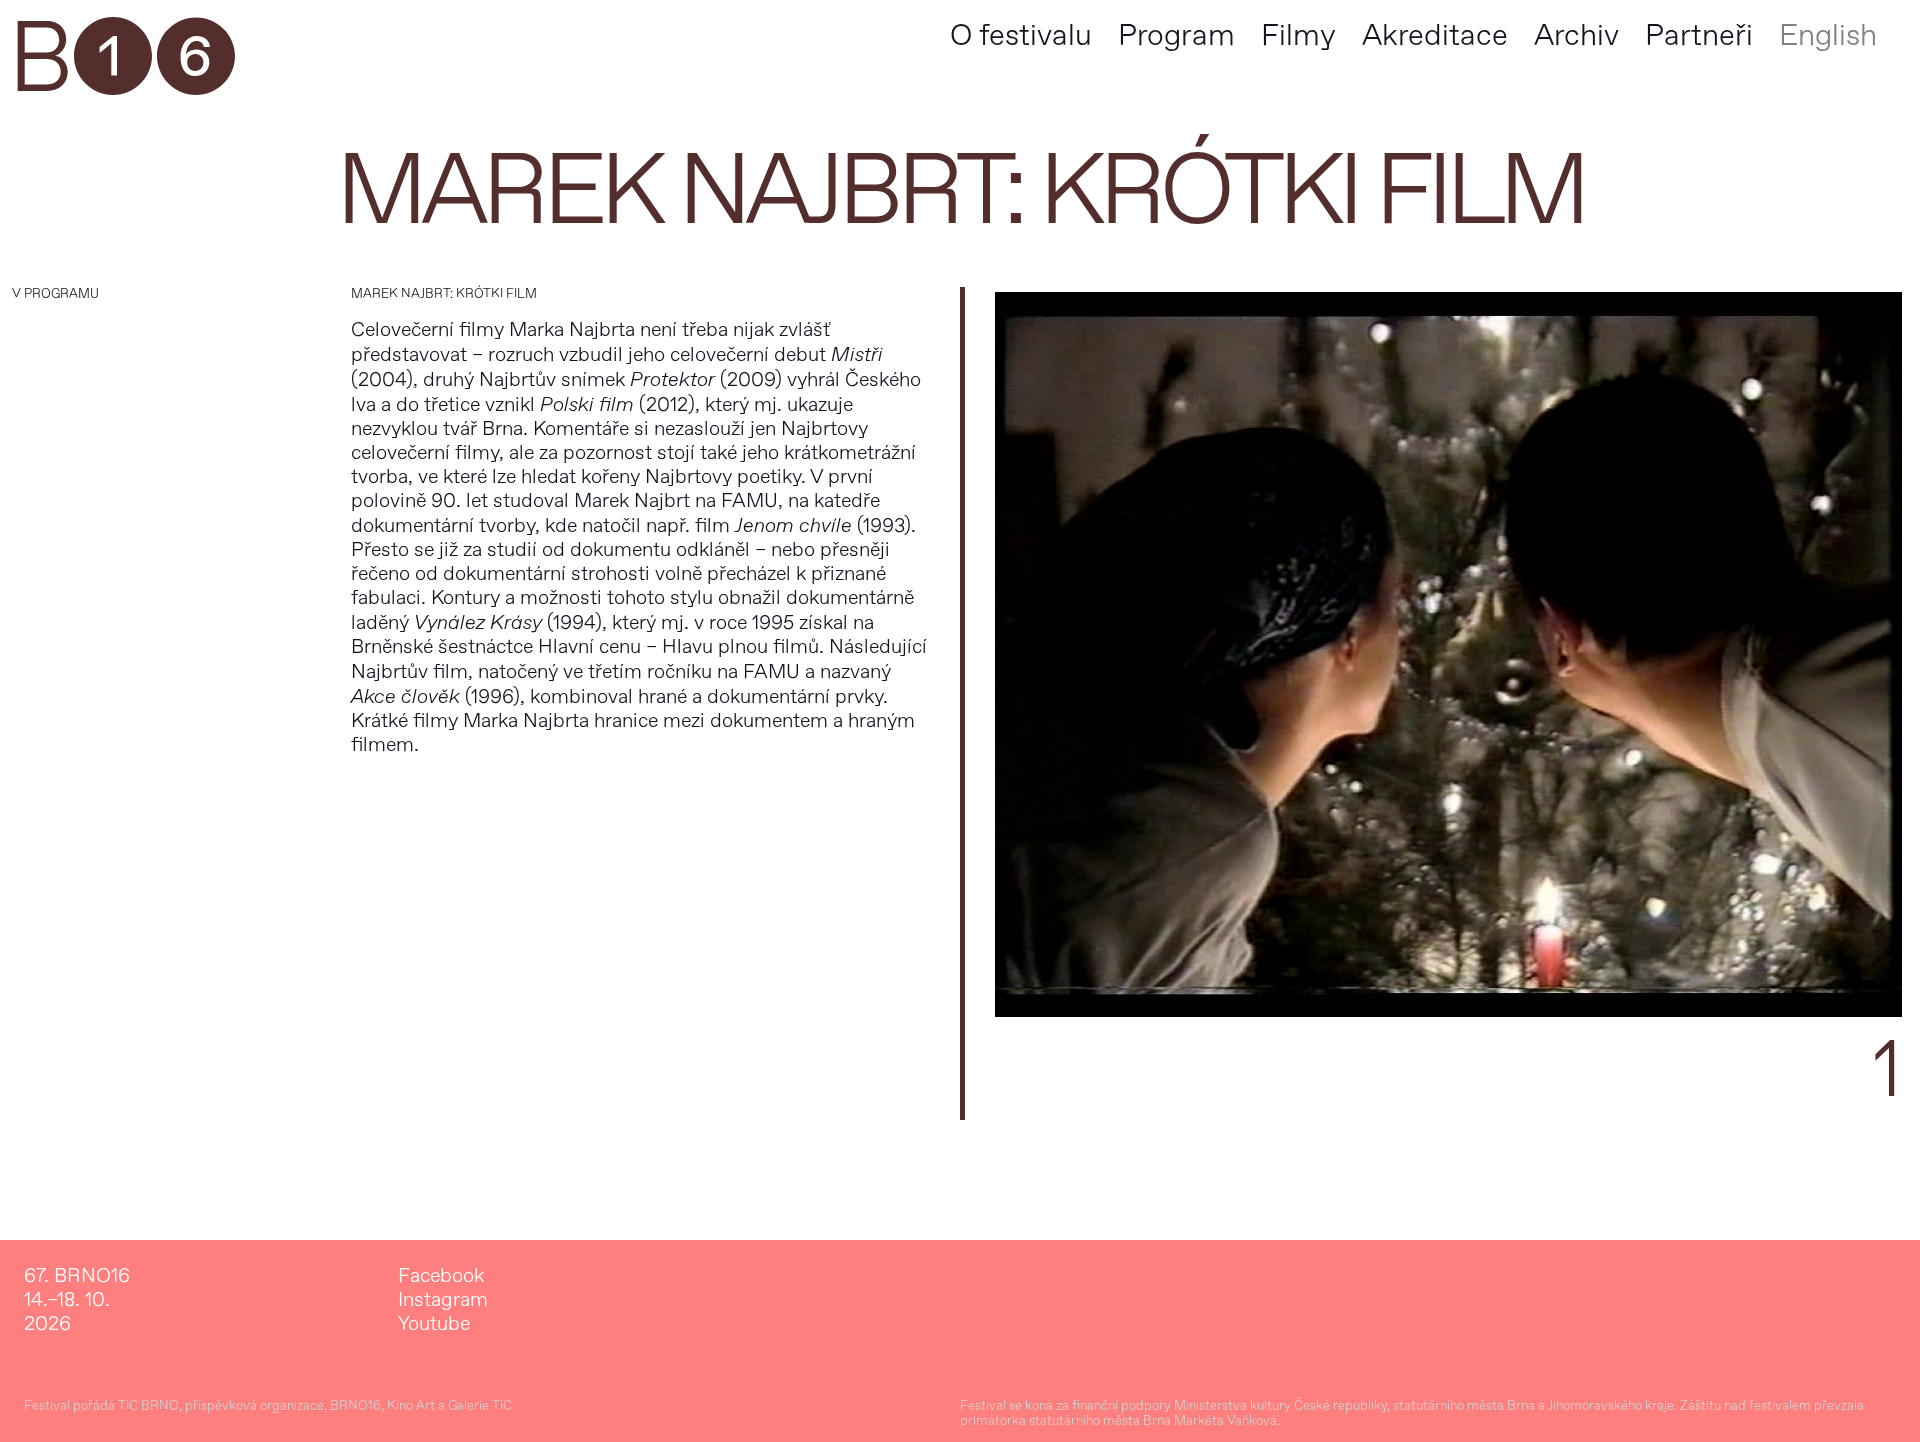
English (1828, 35)
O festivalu (1021, 35)
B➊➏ (121, 60)
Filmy (1298, 35)
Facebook (441, 1276)
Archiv (1576, 35)
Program (1176, 35)
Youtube (434, 1324)
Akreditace (1435, 35)
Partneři (1699, 35)
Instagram (443, 1300)
